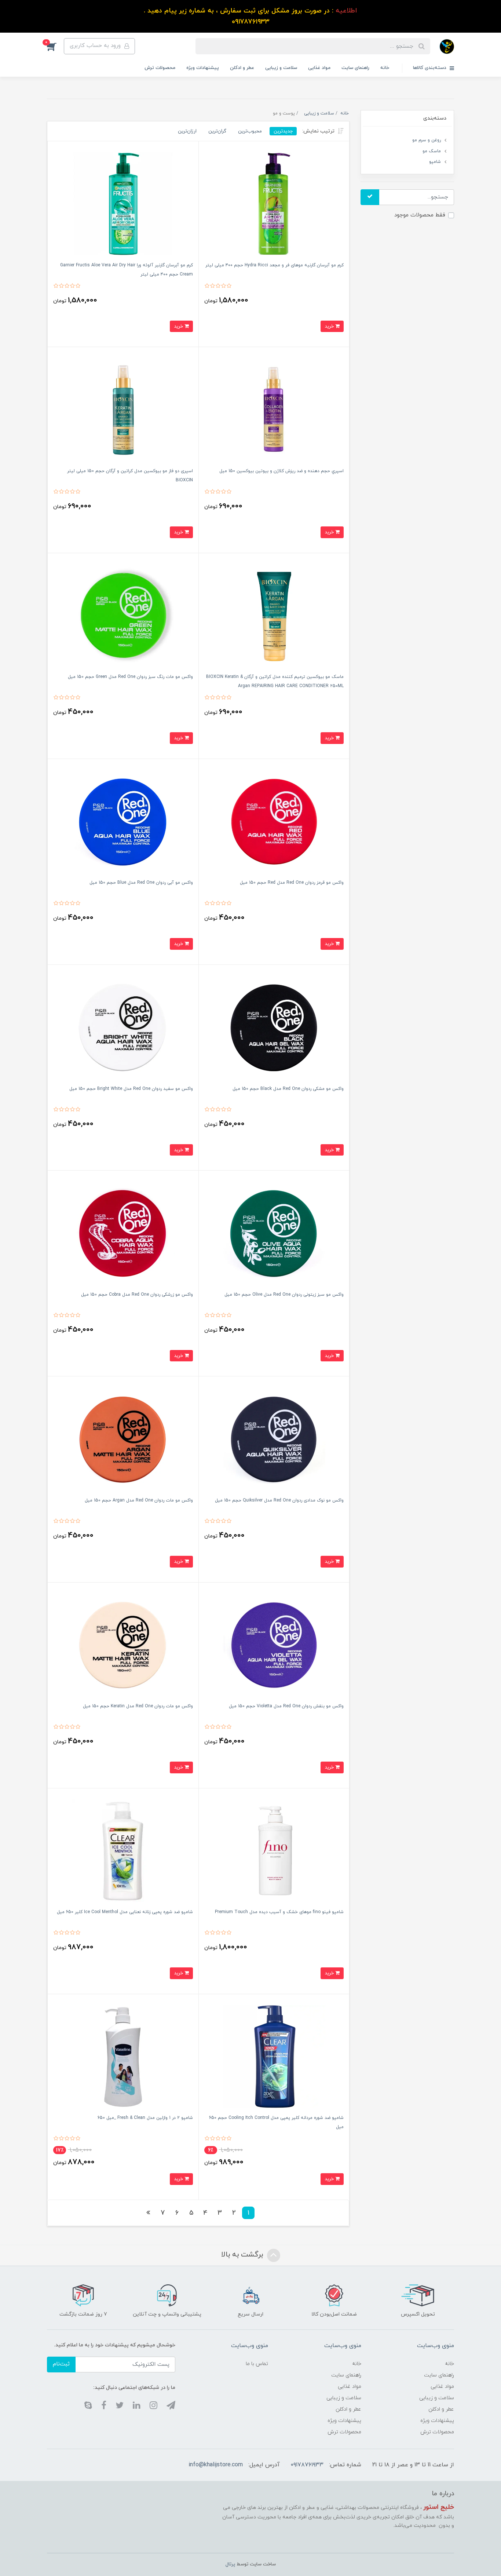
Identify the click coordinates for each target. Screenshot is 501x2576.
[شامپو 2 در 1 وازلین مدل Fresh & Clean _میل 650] (123, 2056)
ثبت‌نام (61, 2364)
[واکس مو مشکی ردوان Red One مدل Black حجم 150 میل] (274, 1027)
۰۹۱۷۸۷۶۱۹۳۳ (307, 2465)
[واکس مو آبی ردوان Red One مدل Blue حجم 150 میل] (123, 821)
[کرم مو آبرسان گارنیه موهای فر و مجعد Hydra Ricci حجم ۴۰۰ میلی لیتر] (274, 203)
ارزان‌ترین (187, 131)
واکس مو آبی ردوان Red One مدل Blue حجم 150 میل (141, 883)
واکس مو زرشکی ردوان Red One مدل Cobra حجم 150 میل (137, 1295)
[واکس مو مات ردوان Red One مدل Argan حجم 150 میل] (123, 1439)
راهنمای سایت (355, 68)
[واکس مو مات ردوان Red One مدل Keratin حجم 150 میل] (123, 1644)
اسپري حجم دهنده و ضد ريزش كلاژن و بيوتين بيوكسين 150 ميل (281, 471)
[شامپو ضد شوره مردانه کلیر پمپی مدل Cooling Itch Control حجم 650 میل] (274, 2056)
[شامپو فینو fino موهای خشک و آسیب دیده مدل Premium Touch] (274, 1850)
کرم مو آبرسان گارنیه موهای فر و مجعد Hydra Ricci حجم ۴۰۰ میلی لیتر (275, 265)
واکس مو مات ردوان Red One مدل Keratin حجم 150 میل (138, 1706)
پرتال (230, 2564)
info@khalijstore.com (216, 2465)
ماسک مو (432, 151)
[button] (55, 46)
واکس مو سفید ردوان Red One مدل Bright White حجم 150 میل (131, 1089)
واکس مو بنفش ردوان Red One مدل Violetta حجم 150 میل (286, 1706)
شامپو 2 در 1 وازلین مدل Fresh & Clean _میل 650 (145, 2118)
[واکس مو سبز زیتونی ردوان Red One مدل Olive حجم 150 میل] (274, 1233)
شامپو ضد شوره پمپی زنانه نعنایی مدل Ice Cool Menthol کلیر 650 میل (125, 1912)
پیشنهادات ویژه (203, 68)
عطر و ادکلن (242, 68)
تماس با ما (257, 2364)
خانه (385, 68)
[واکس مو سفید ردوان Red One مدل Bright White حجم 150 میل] (123, 1027)
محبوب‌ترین (250, 131)
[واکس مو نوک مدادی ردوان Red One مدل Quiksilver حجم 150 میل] (274, 1439)
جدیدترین (283, 131)
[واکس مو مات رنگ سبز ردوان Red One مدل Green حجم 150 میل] (123, 615)
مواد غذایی (319, 68)
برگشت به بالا (243, 2255)
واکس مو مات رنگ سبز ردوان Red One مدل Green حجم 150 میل (130, 677)
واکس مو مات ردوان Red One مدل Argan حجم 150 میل (139, 1500)
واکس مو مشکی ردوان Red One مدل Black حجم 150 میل (288, 1089)
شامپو (435, 162)
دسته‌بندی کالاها (430, 68)
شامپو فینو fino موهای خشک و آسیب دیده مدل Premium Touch (279, 1912)
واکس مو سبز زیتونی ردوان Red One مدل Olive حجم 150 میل (284, 1295)
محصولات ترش (160, 68)
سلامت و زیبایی (281, 68)
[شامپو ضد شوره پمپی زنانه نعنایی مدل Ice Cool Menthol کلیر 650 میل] (123, 1850)
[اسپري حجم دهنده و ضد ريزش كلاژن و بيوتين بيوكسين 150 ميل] (274, 409)
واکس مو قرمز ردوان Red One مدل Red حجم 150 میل (292, 883)
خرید (330, 326)
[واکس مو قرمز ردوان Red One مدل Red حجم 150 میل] (274, 821)
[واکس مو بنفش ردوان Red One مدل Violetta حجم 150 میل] (274, 1644)
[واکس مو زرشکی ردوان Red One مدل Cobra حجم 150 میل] (123, 1233)
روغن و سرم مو (427, 140)
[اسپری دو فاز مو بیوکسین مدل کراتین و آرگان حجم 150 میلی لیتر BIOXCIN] (123, 409)
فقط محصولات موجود (420, 215)
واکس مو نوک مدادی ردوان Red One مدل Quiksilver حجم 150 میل (279, 1500)
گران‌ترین (217, 131)
